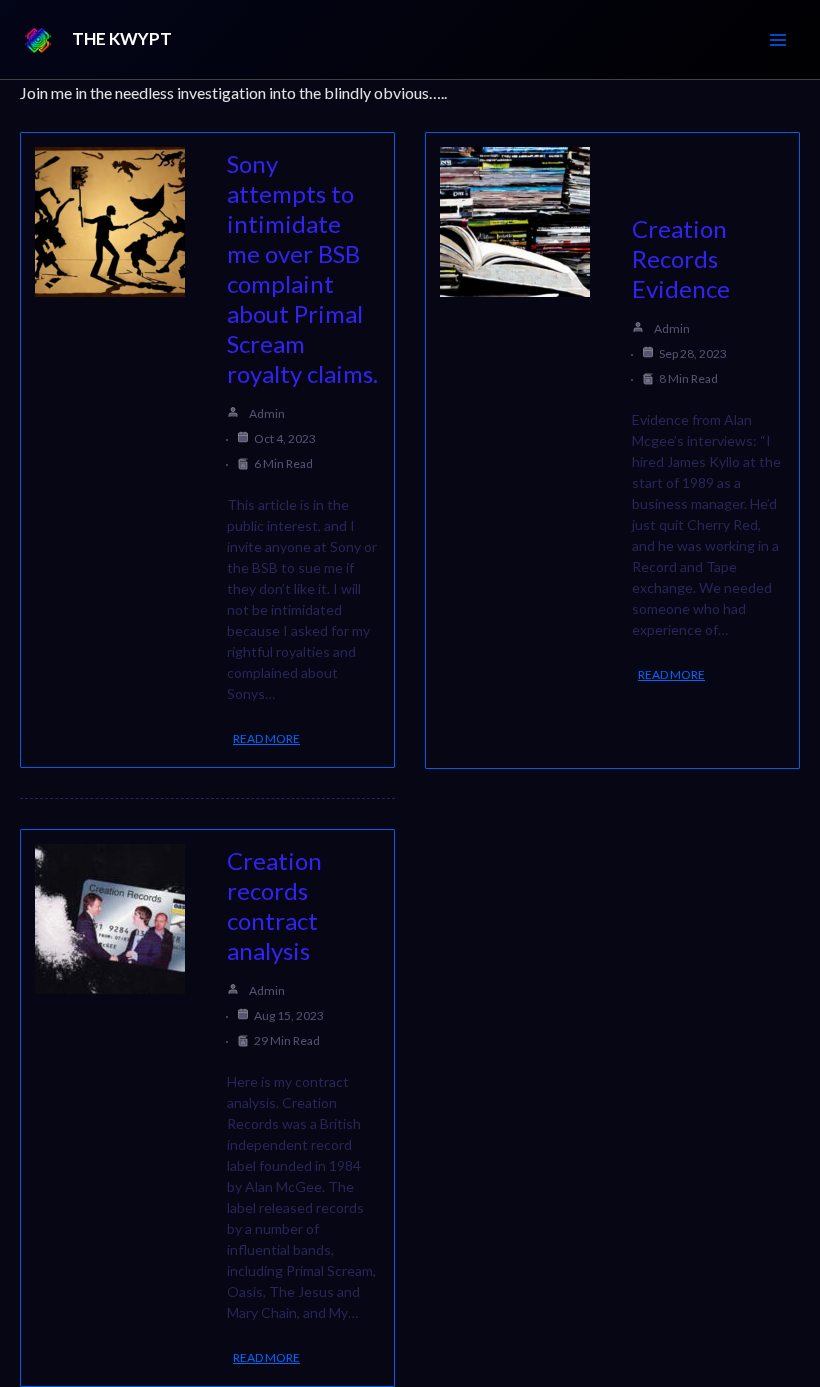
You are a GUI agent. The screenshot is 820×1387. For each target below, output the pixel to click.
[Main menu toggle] (778, 40)
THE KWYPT (122, 38)
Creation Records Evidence (681, 258)
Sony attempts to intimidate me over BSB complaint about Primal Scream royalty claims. (302, 268)
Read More (266, 738)
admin (267, 413)
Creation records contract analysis (274, 905)
